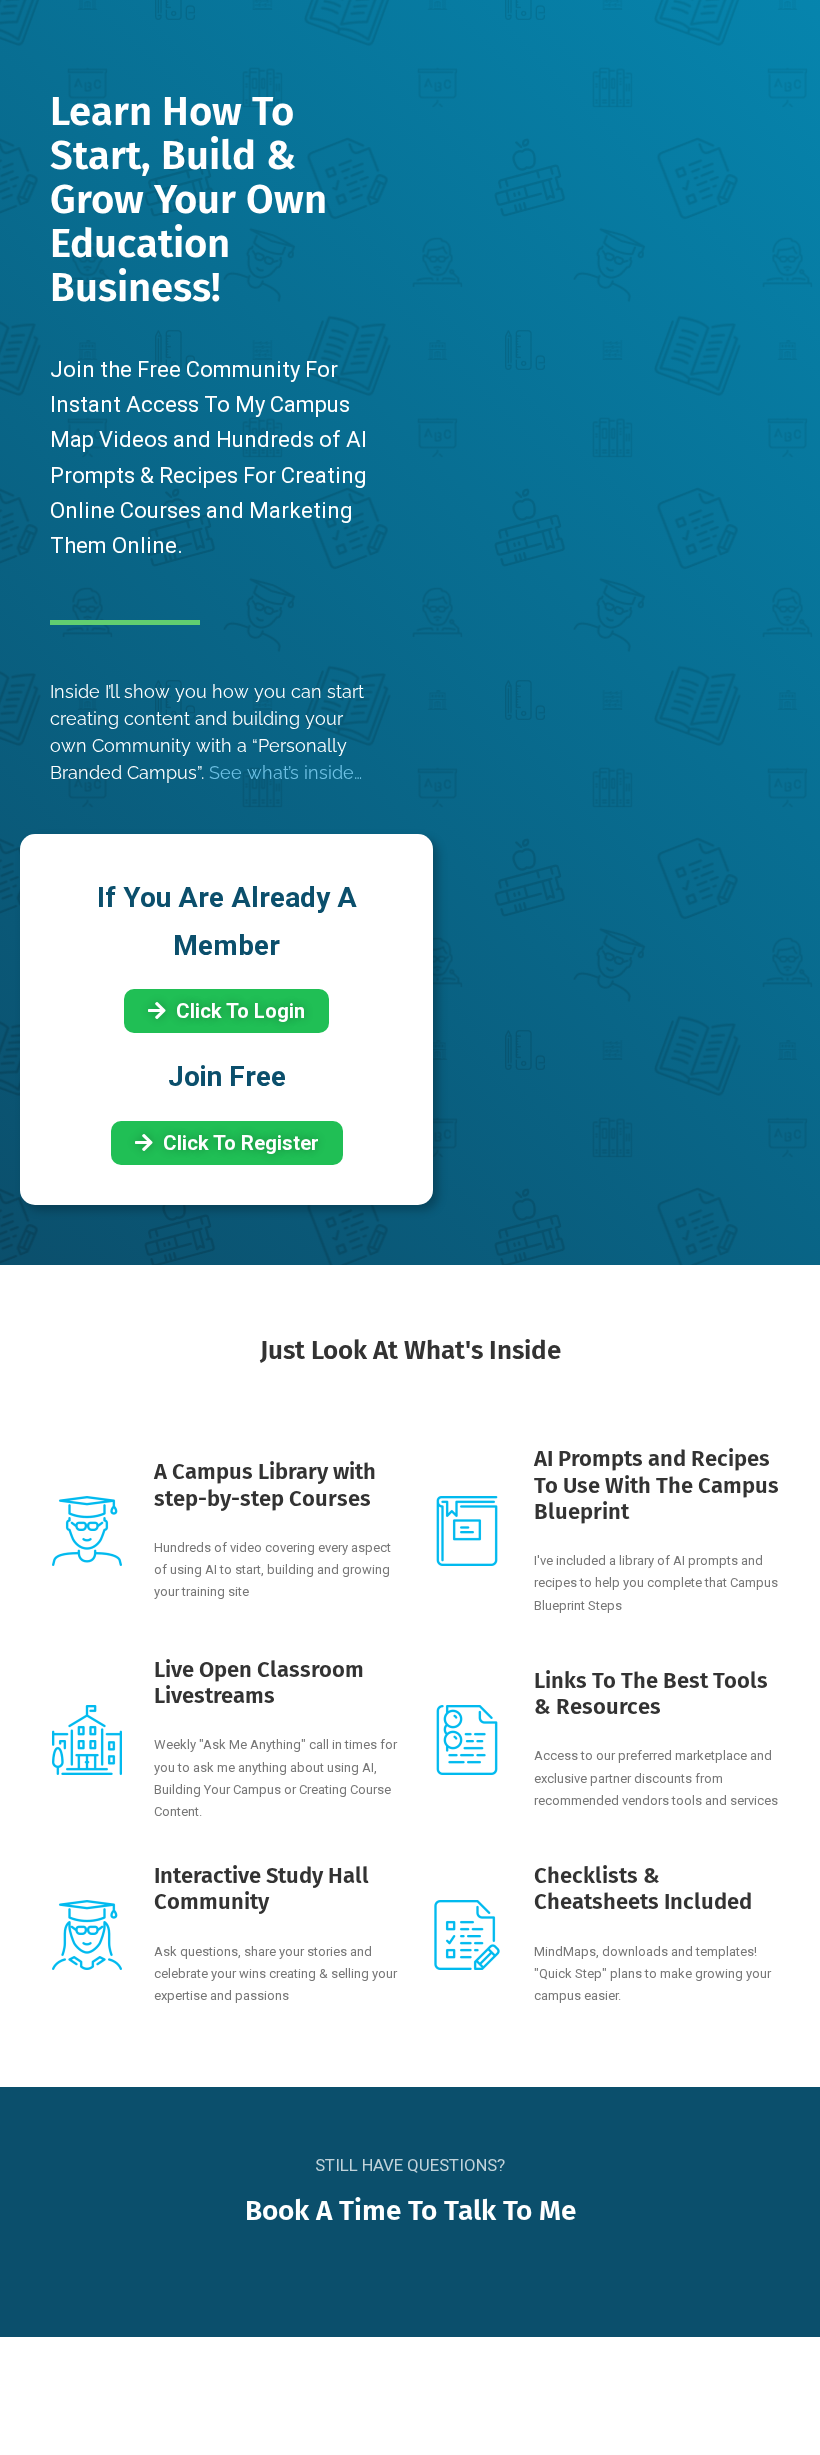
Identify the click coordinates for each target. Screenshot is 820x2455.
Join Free (227, 1076)
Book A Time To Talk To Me (410, 2210)
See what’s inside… (285, 772)
